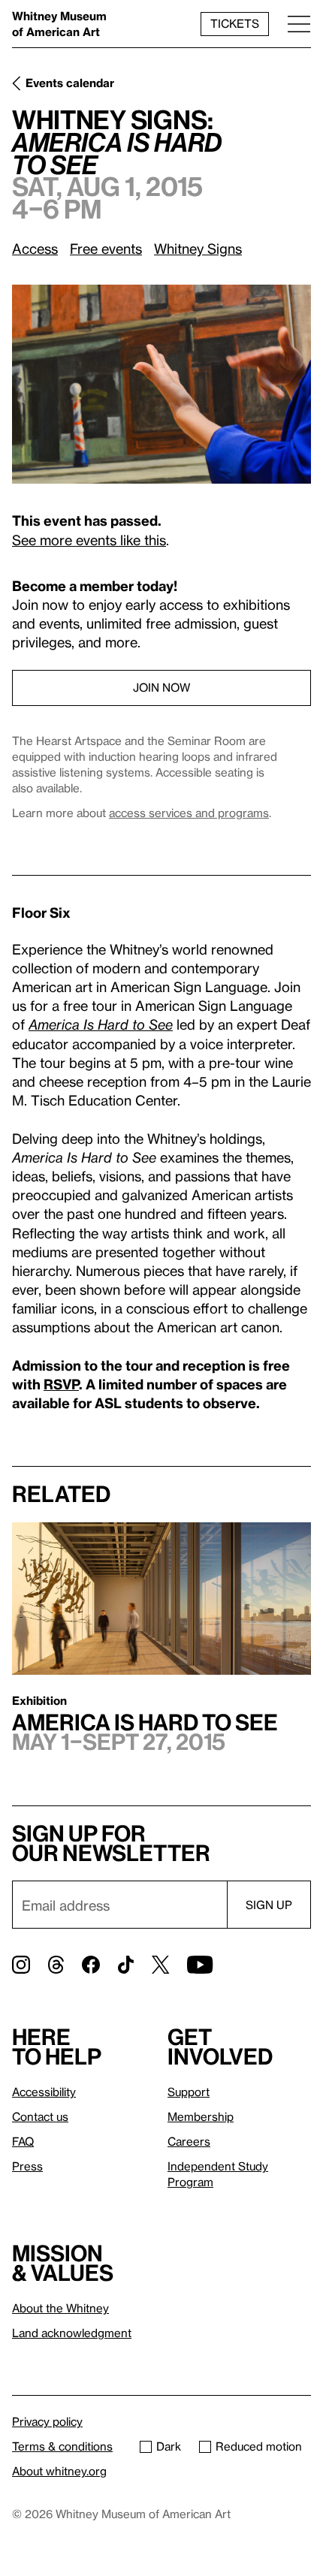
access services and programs (189, 813)
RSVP (61, 1384)
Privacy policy (47, 2421)
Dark (169, 2446)
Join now (161, 687)
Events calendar (70, 83)
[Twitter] (160, 1965)
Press (27, 2166)
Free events (106, 248)
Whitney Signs (198, 248)
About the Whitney (60, 2308)
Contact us (40, 2116)
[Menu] (299, 24)
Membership (201, 2116)
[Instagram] (21, 1965)
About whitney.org (59, 2471)
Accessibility (44, 2092)
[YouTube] (200, 1965)
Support (189, 2092)
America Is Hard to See (101, 1024)
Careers (189, 2141)
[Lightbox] (161, 384)
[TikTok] (126, 1965)
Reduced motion (259, 2446)
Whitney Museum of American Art (59, 24)
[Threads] (56, 1965)
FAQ (23, 2141)
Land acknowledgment (72, 2333)
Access (35, 248)
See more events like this (89, 540)
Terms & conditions (62, 2446)
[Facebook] (91, 1965)
